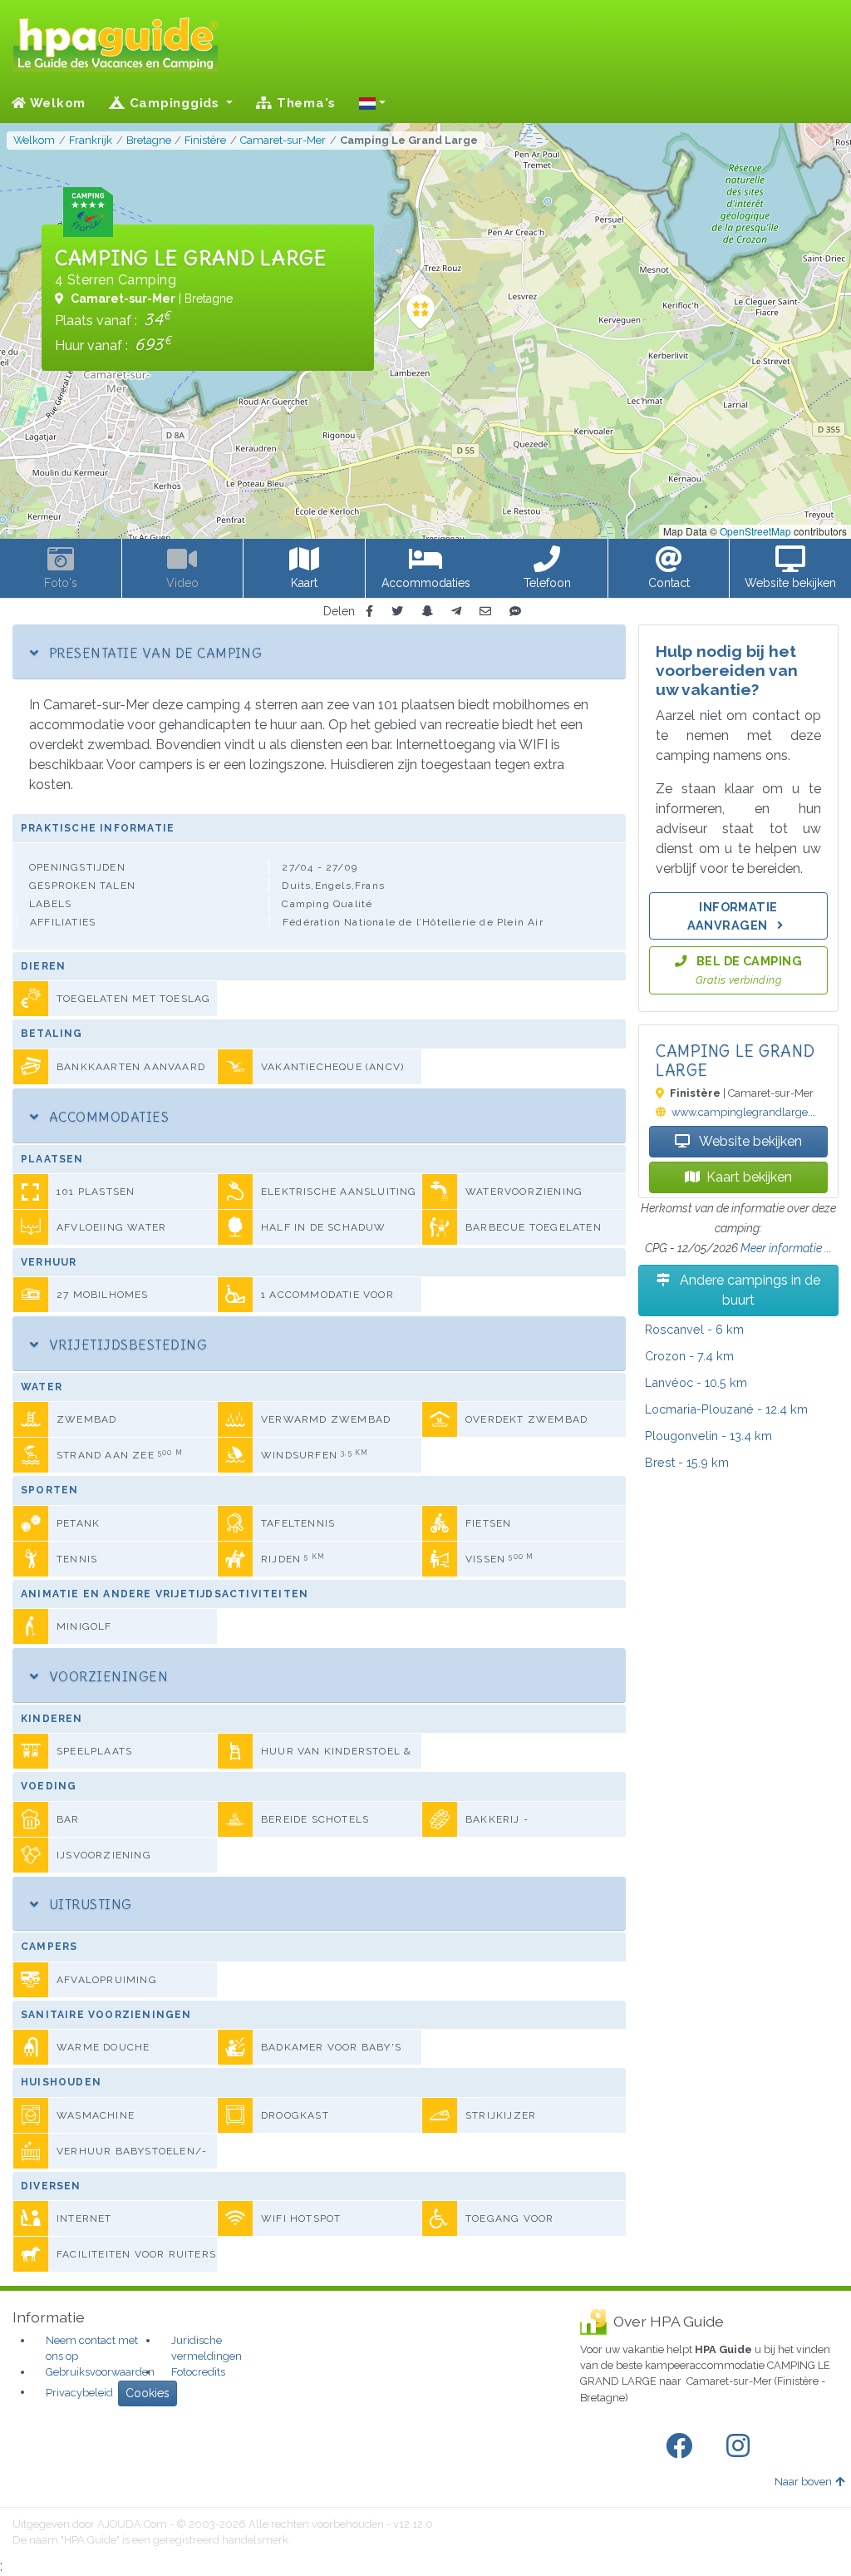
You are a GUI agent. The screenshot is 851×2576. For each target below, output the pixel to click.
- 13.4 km (708, 1436)
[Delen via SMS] (515, 612)
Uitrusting (88, 1904)
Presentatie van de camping (153, 653)
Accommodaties (107, 1117)
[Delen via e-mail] (485, 612)
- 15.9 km (687, 1462)
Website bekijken (749, 1141)
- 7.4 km (689, 1356)
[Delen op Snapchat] (427, 612)
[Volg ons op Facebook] (682, 2446)
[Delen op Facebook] (369, 612)
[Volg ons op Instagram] (741, 2446)
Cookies (148, 2393)
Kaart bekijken (749, 1177)
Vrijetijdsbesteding (126, 1345)
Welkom (56, 103)
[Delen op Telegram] (456, 612)
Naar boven (803, 2482)
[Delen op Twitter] (397, 612)
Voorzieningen (106, 1676)
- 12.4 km (726, 1409)
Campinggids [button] (175, 103)
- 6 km (694, 1329)
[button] (372, 103)
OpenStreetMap (755, 531)
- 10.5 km (696, 1382)
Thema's (304, 103)
